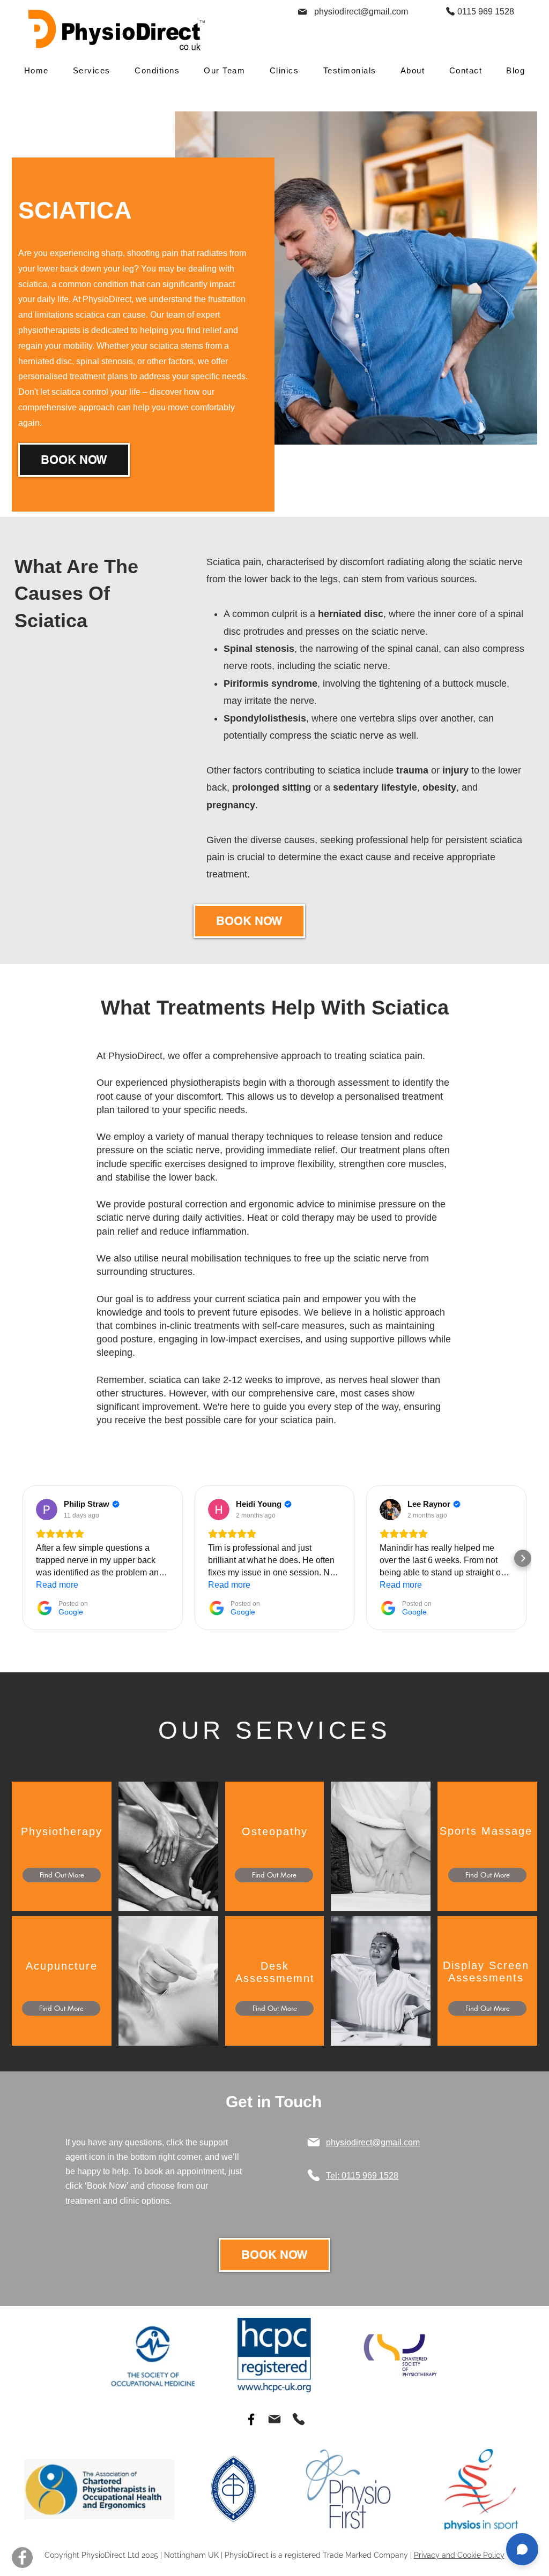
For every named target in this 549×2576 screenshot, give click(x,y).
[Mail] (302, 12)
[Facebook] (22, 2558)
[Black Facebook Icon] (251, 2419)
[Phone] (450, 11)
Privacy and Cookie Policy (459, 2555)
